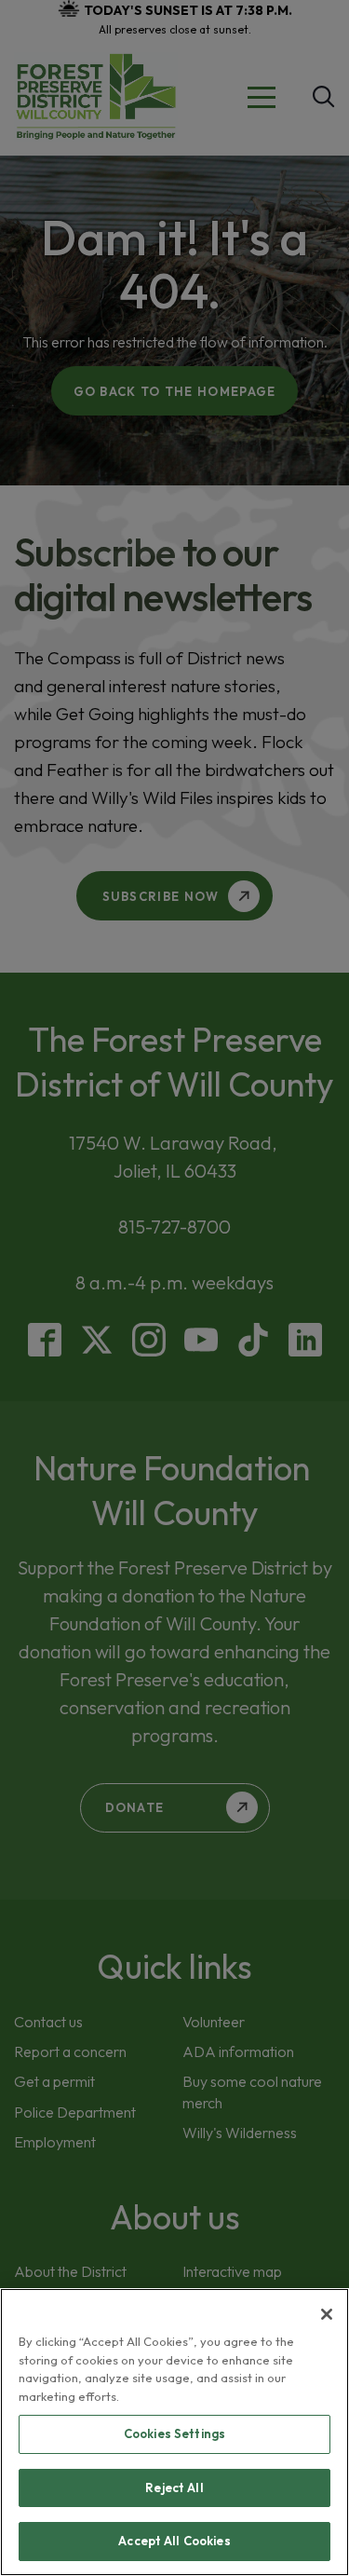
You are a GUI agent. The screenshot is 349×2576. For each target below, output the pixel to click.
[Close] (327, 2314)
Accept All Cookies (174, 2541)
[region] (174, 2432)
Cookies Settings (174, 2433)
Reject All (174, 2487)
